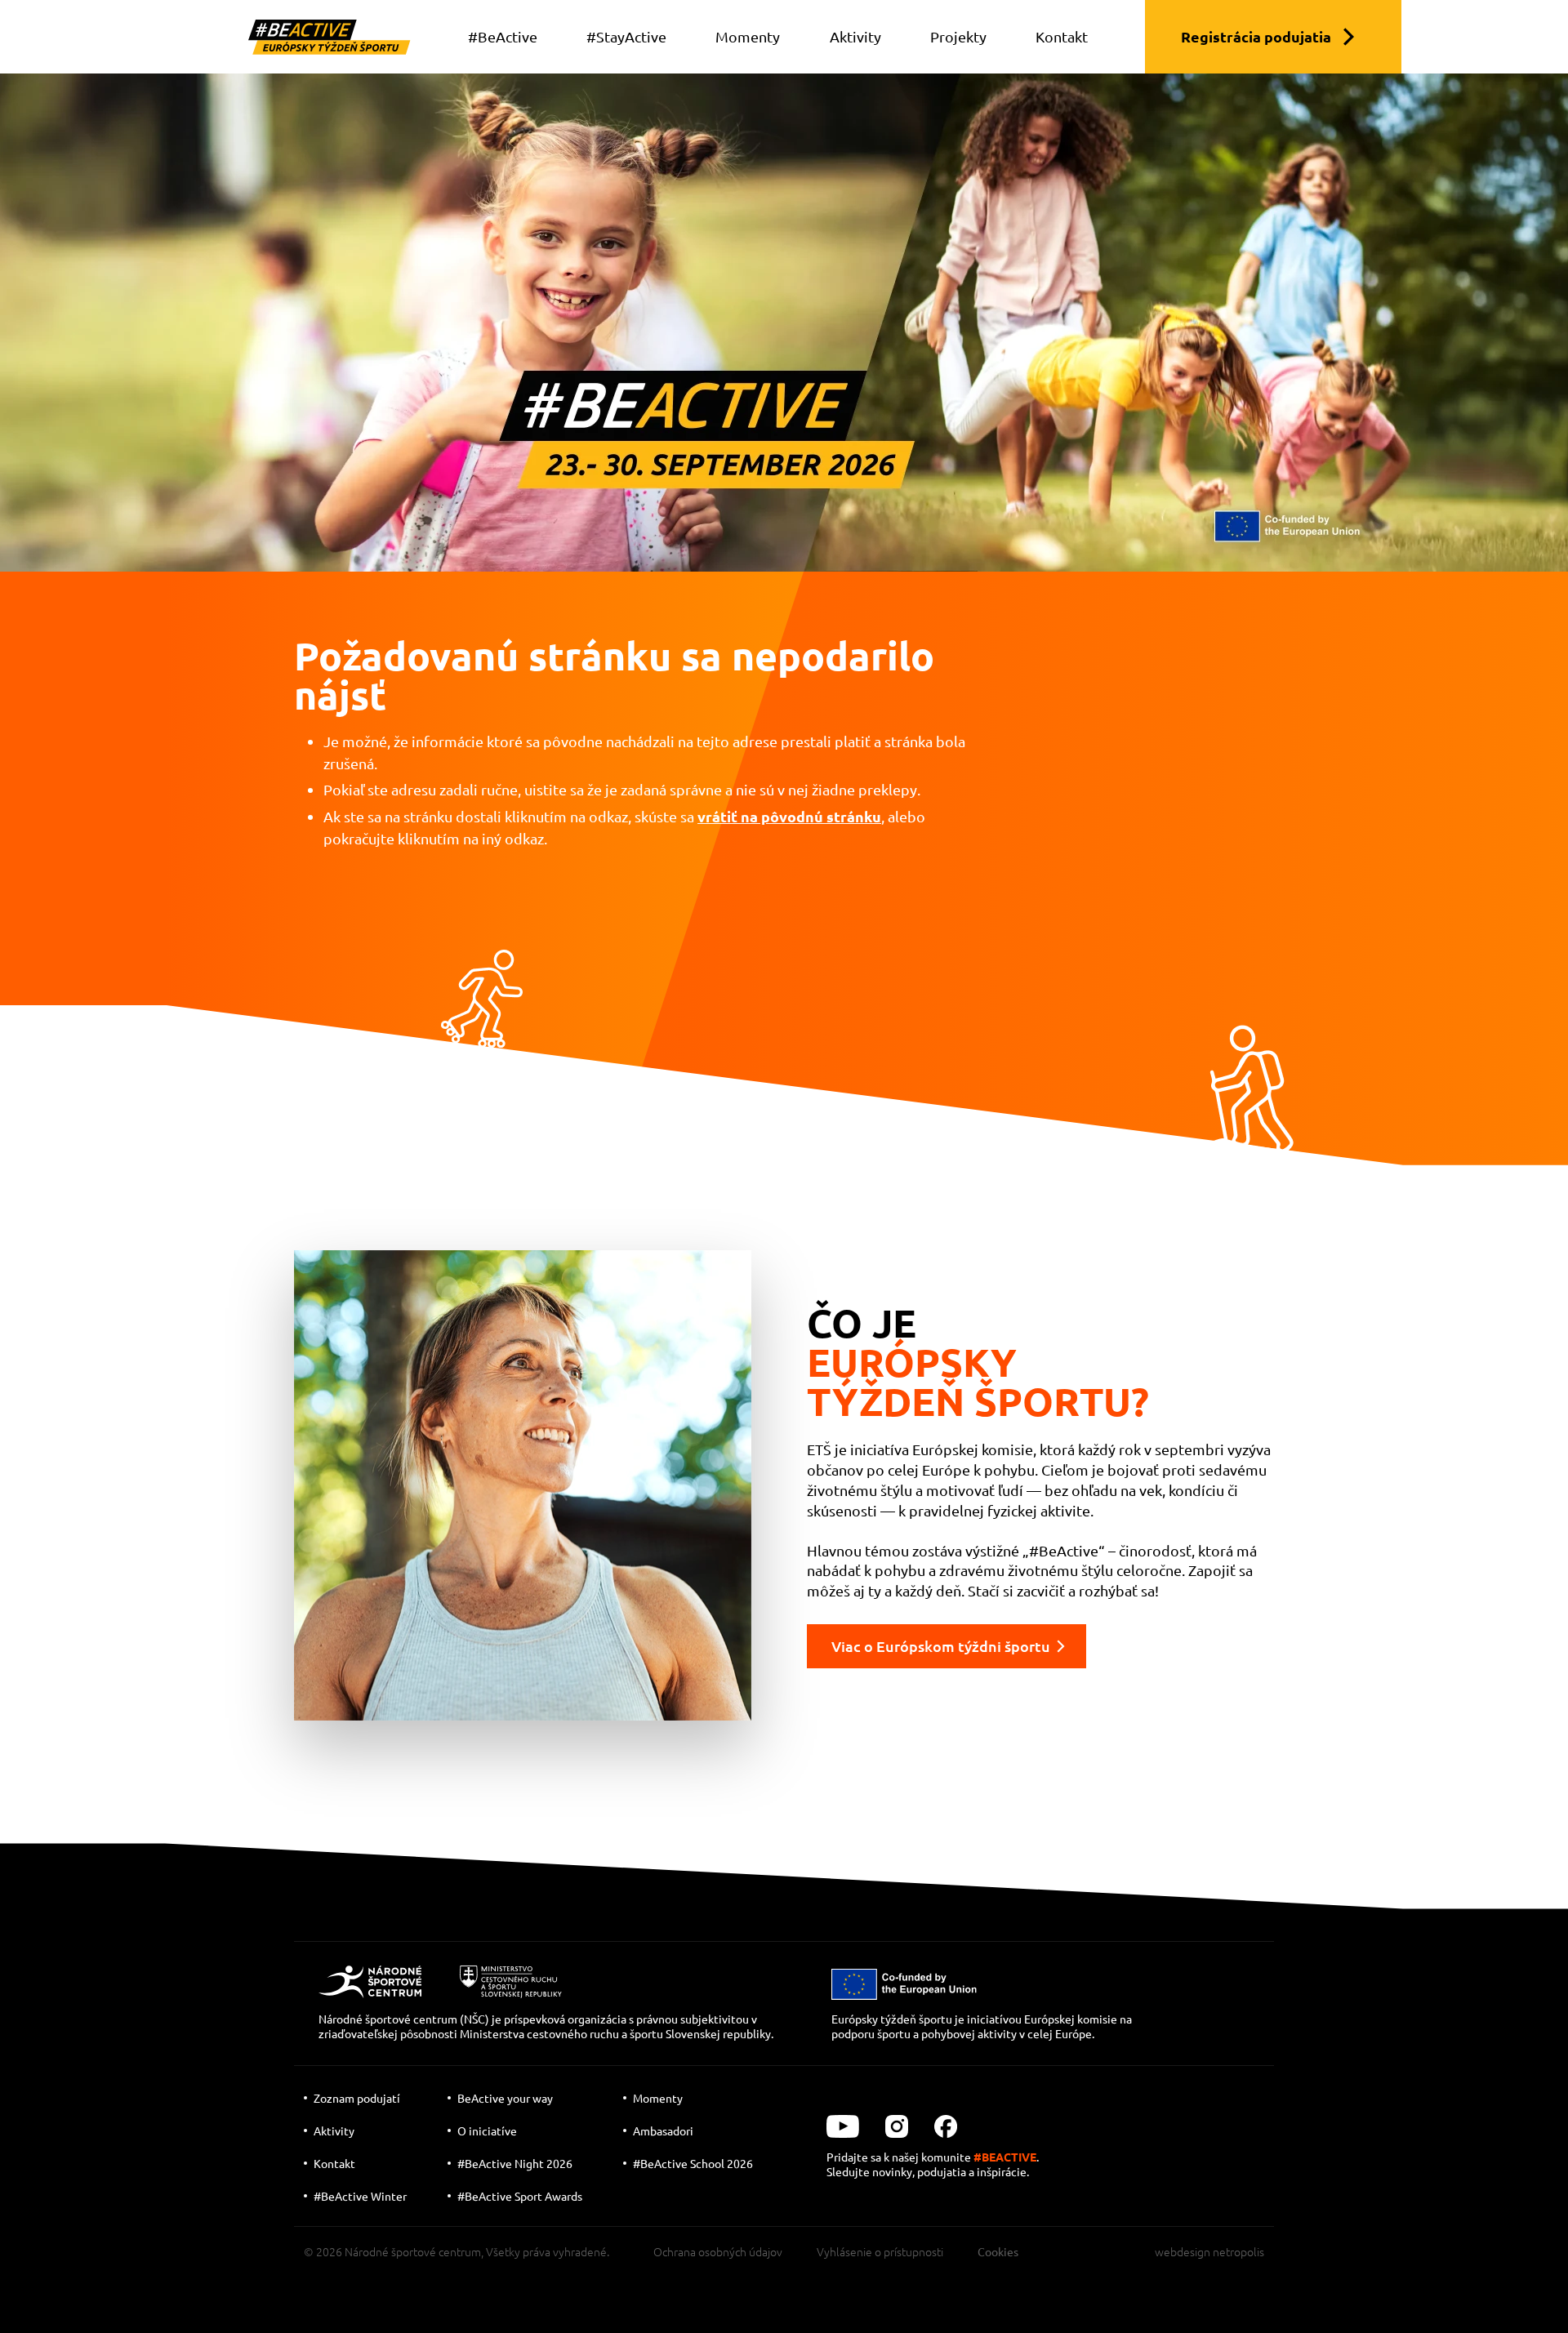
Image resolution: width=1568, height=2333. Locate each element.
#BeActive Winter (360, 2196)
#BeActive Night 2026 (515, 2163)
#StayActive (626, 36)
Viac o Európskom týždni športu (941, 1646)
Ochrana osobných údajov (718, 2251)
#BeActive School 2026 (693, 2163)
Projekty (958, 36)
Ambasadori (663, 2130)
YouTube (843, 2126)
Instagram (897, 2126)
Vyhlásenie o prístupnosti (880, 2251)
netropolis (1238, 2251)
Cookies (998, 2251)
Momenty (748, 36)
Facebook (946, 2126)
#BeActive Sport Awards (520, 2196)
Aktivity (855, 36)
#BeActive (503, 36)
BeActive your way (505, 2098)
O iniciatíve (487, 2130)
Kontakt (1062, 36)
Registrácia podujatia (1256, 36)
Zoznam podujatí (357, 2098)
